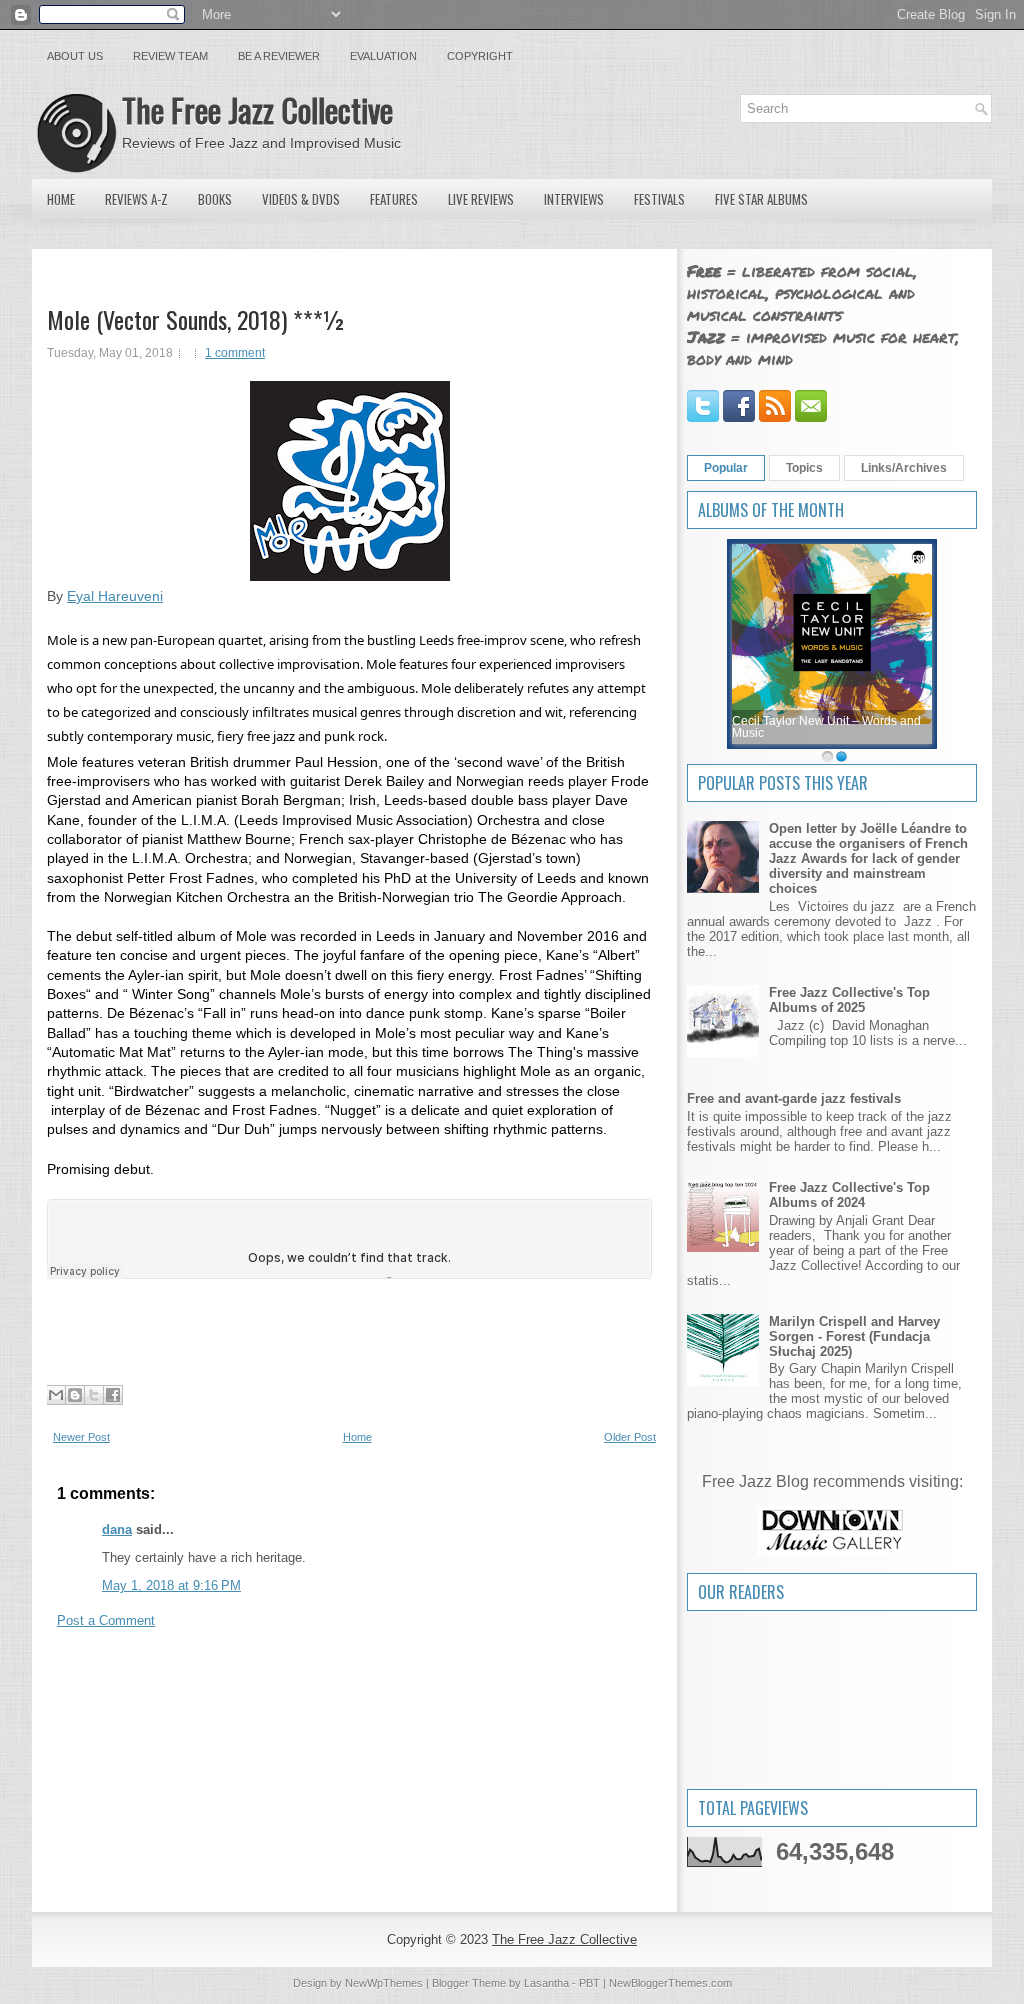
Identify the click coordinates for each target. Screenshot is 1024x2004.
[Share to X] (94, 1395)
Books (215, 199)
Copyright (480, 56)
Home (61, 199)
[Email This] (56, 1395)
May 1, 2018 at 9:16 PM (171, 1585)
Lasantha (546, 1983)
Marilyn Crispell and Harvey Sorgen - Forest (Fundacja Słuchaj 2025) (854, 1336)
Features (394, 199)
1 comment (235, 353)
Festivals (659, 199)
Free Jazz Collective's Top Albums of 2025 (849, 1000)
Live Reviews (481, 199)
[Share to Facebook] (113, 1395)
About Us (75, 56)
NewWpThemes (384, 1983)
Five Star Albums (761, 199)
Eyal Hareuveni (115, 596)
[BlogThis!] (75, 1395)
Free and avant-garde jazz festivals (794, 1098)
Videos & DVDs (301, 199)
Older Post (630, 1437)
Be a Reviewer (279, 56)
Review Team (170, 56)
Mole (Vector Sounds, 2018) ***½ (196, 319)
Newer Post (81, 1437)
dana (117, 1529)
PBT (589, 1983)
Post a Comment (106, 1620)
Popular (726, 468)
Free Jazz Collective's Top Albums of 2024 (849, 1195)
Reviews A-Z (136, 199)
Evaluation (383, 56)
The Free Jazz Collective (257, 109)
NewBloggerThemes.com (670, 1983)
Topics (804, 468)
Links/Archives (904, 468)
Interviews (574, 199)
